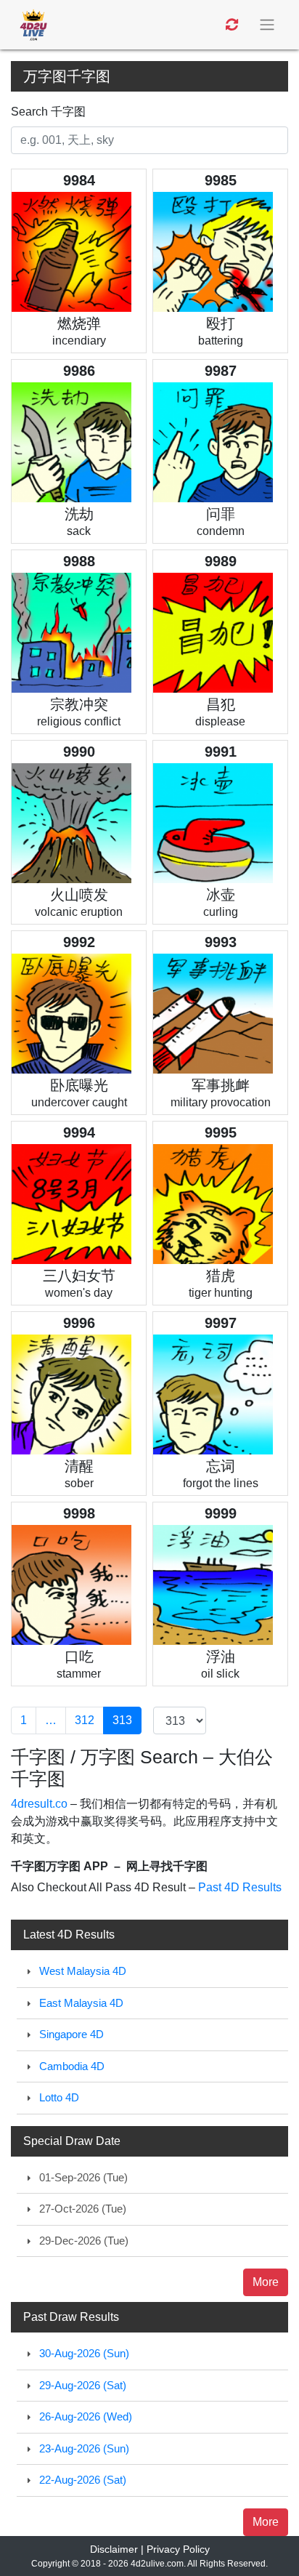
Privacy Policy (178, 2549)
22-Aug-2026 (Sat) (83, 2480)
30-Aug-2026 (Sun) (84, 2353)
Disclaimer (114, 2549)
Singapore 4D (71, 2034)
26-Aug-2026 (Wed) (86, 2416)
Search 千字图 (48, 112)
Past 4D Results (240, 1887)
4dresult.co (39, 1804)
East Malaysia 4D (81, 2003)
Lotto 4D (59, 2097)
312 (85, 1720)
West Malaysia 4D (83, 1971)
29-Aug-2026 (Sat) (83, 2385)
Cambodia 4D (72, 2066)
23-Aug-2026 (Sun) (84, 2448)
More (266, 2282)
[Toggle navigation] (269, 25)
